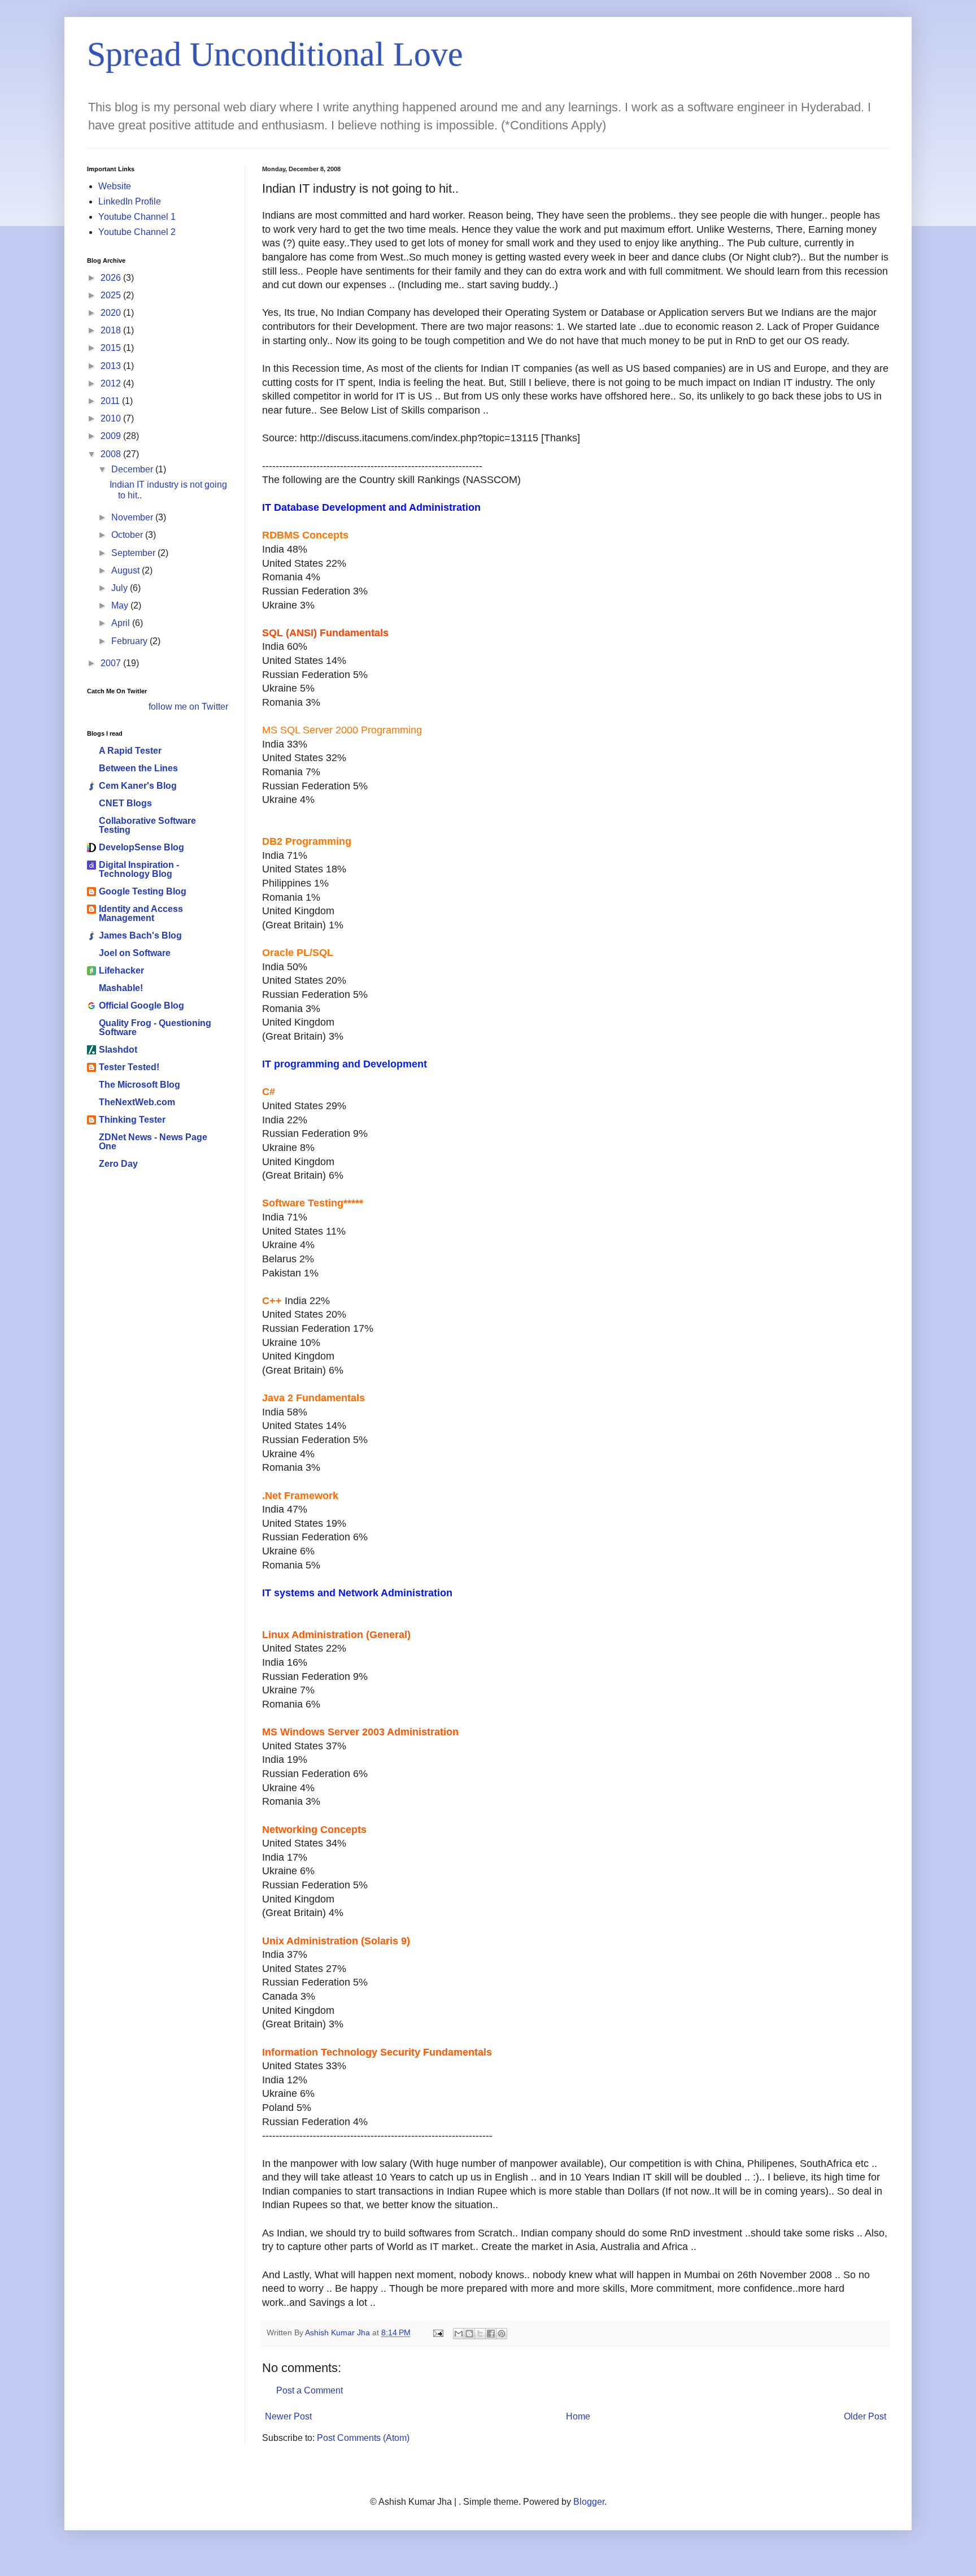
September (134, 553)
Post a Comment (310, 2390)
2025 (112, 295)
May (121, 605)
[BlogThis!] (469, 2334)
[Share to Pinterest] (502, 2334)
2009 (112, 436)
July (121, 588)
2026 (112, 278)
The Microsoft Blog (140, 1085)
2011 (111, 401)
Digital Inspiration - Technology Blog (139, 869)
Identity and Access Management (141, 913)
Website (115, 186)
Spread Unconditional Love (275, 54)
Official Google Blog (141, 1005)
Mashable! (121, 988)
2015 (112, 348)
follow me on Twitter (188, 707)
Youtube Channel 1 (137, 217)
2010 (112, 418)
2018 (112, 330)
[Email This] (459, 2334)
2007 (112, 663)
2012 (112, 383)
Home (578, 2416)
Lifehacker (121, 970)
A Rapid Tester (130, 751)
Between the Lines (138, 768)
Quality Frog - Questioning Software (155, 1028)
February (130, 641)
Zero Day (118, 1164)
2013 (112, 366)
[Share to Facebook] (491, 2334)
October (128, 535)
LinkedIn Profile (130, 201)
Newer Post (288, 2416)
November (133, 517)
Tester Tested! (129, 1067)
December (133, 469)
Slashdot (118, 1050)
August (127, 570)
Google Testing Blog (143, 891)
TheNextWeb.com (137, 1102)
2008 (112, 454)
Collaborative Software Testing (147, 825)
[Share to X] (480, 2334)
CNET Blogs (125, 803)
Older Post (865, 2416)
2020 (112, 313)
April (122, 623)
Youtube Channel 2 (137, 232)
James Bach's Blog (140, 935)
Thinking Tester (132, 1120)
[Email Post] (437, 2332)
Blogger (589, 2502)
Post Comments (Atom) (363, 2438)
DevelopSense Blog (141, 847)
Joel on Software (135, 953)
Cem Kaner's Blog (138, 786)
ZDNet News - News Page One (153, 1142)
